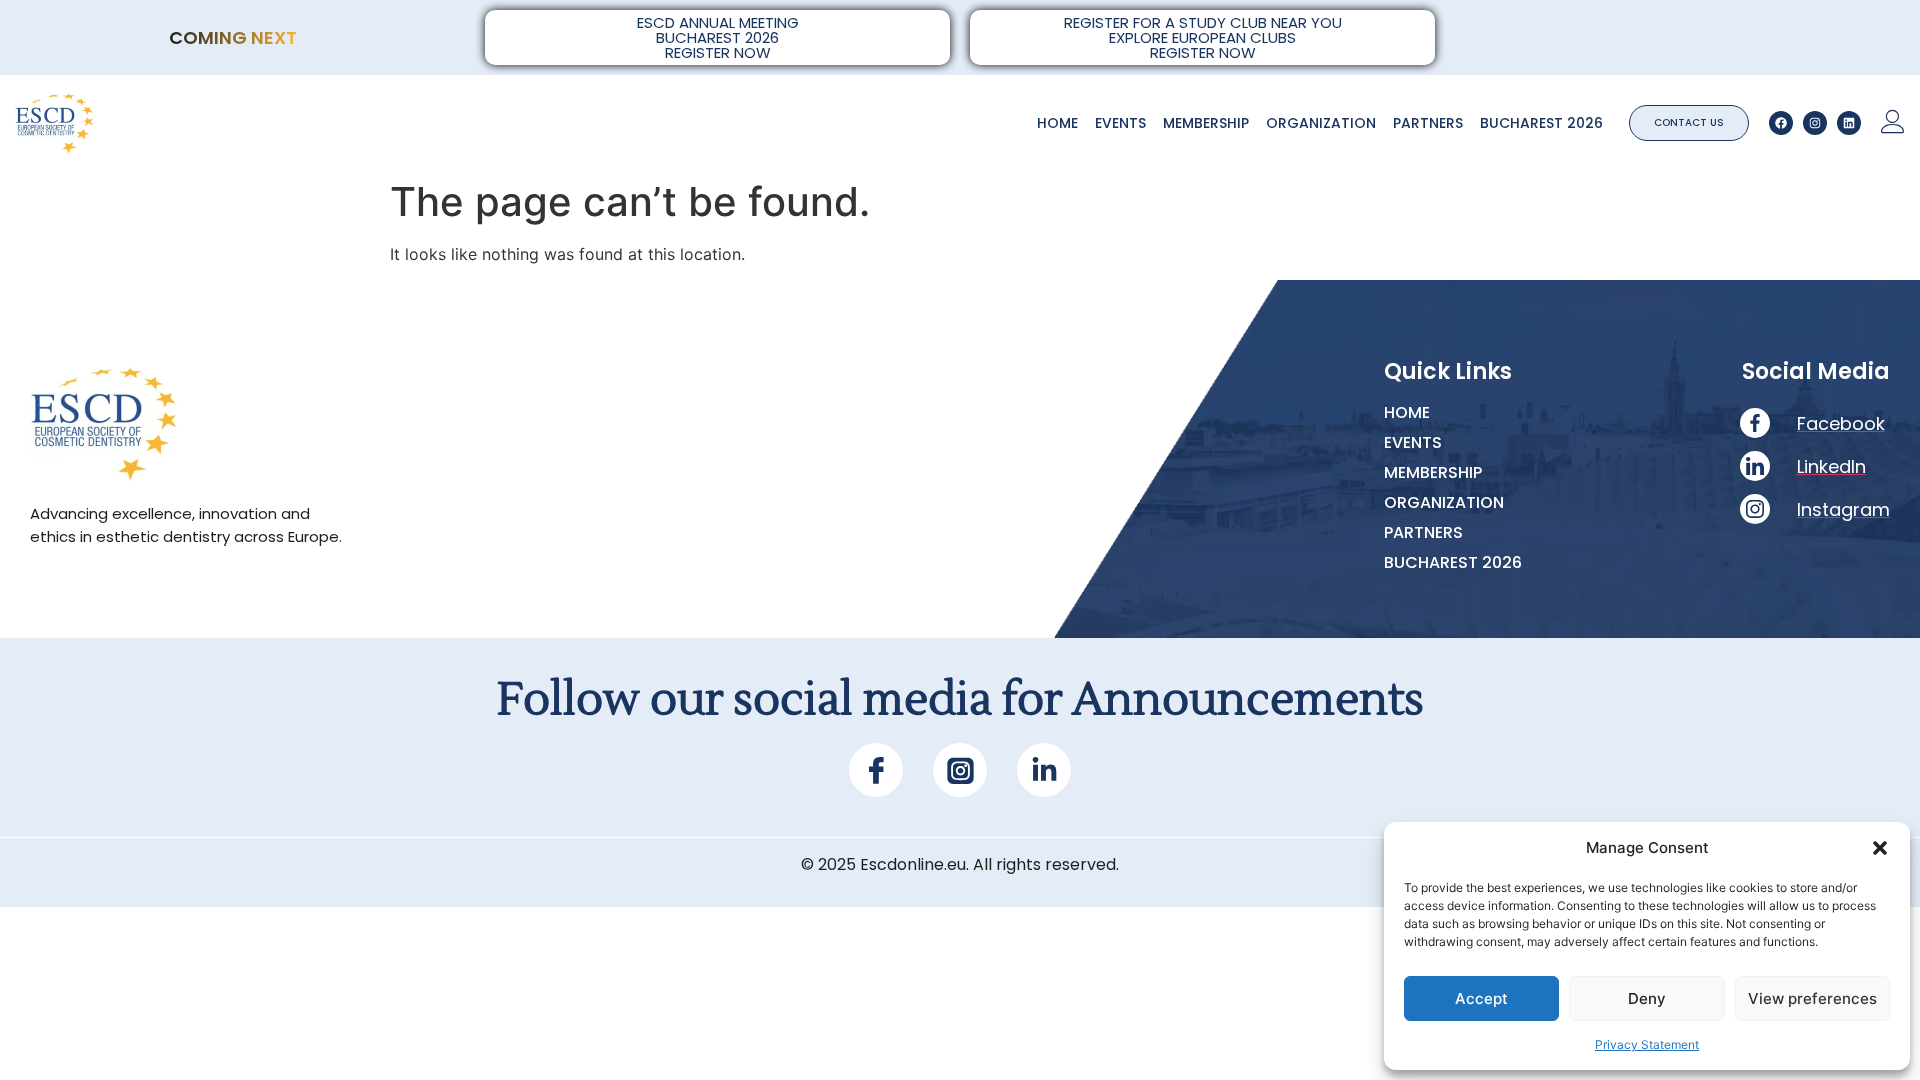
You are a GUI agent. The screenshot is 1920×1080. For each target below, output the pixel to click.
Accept (1481, 998)
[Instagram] (1815, 123)
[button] (1880, 848)
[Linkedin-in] (1044, 770)
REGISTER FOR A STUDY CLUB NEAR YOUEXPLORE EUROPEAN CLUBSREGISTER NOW (1203, 37)
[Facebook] (1781, 123)
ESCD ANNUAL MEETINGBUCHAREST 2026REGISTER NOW (718, 37)
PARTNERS (1428, 123)
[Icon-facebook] (876, 770)
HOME (1057, 123)
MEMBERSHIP (1206, 123)
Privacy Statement (1647, 1044)
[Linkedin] (1849, 123)
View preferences (1812, 998)
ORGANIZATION (1321, 123)
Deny (1647, 998)
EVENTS (1120, 123)
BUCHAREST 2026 (1541, 123)
